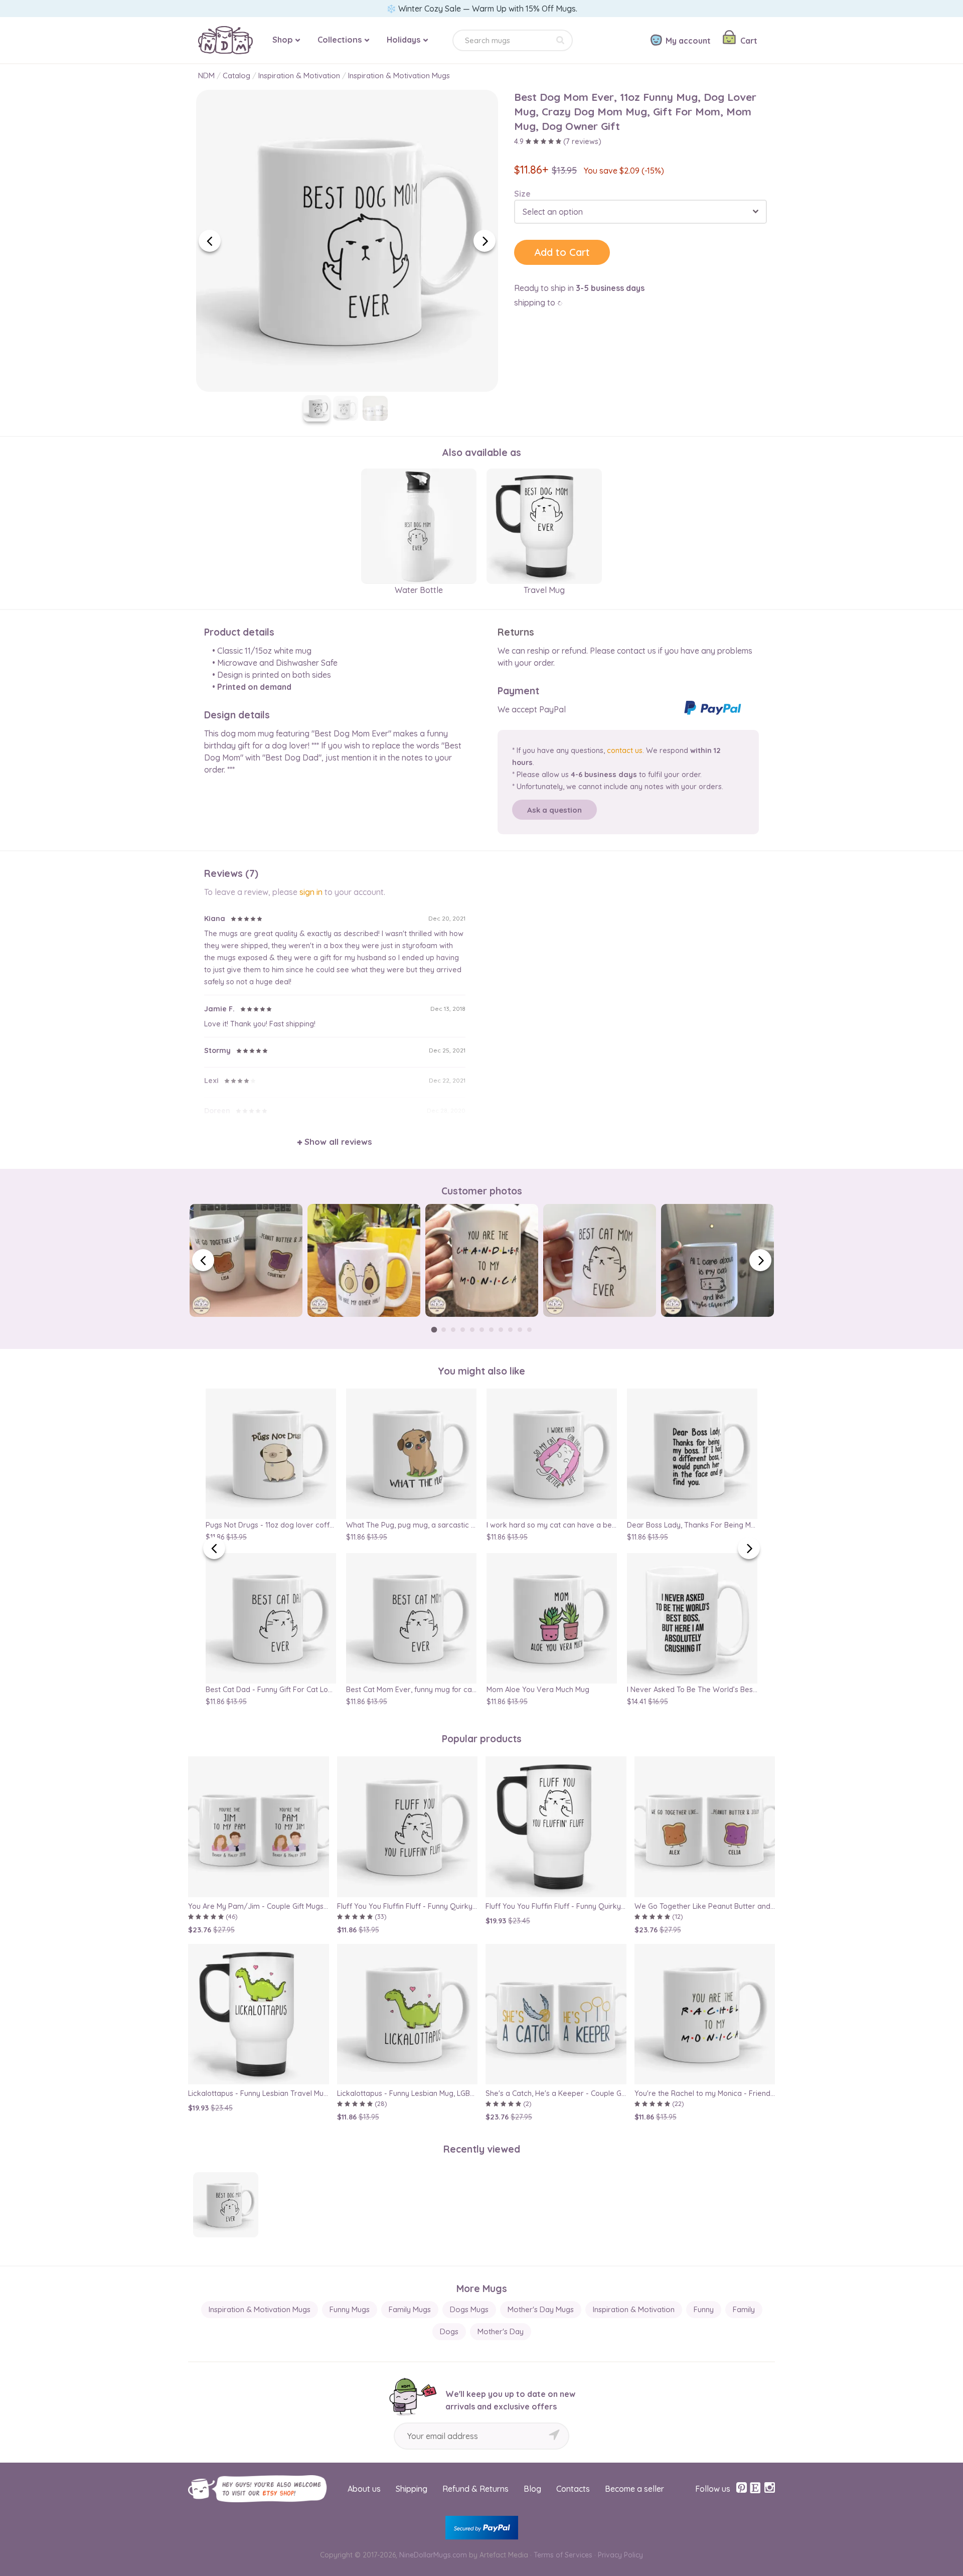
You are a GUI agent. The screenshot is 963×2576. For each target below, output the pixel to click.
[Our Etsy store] (755, 2488)
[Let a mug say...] (225, 31)
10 (520, 1330)
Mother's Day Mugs (541, 2309)
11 (529, 1330)
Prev (210, 241)
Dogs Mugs (469, 2309)
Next (485, 241)
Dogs (449, 2331)
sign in (311, 892)
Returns (516, 632)
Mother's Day (501, 2331)
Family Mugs (410, 2309)
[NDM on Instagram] (769, 2488)
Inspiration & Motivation (299, 75)
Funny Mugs (350, 2309)
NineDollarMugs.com (433, 2555)
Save (473, 106)
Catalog (236, 75)
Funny (704, 2309)
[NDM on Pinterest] (742, 2488)
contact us (625, 750)
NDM (206, 75)
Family (744, 2309)
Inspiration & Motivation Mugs (399, 75)
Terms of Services (563, 2555)
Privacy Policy (620, 2555)
